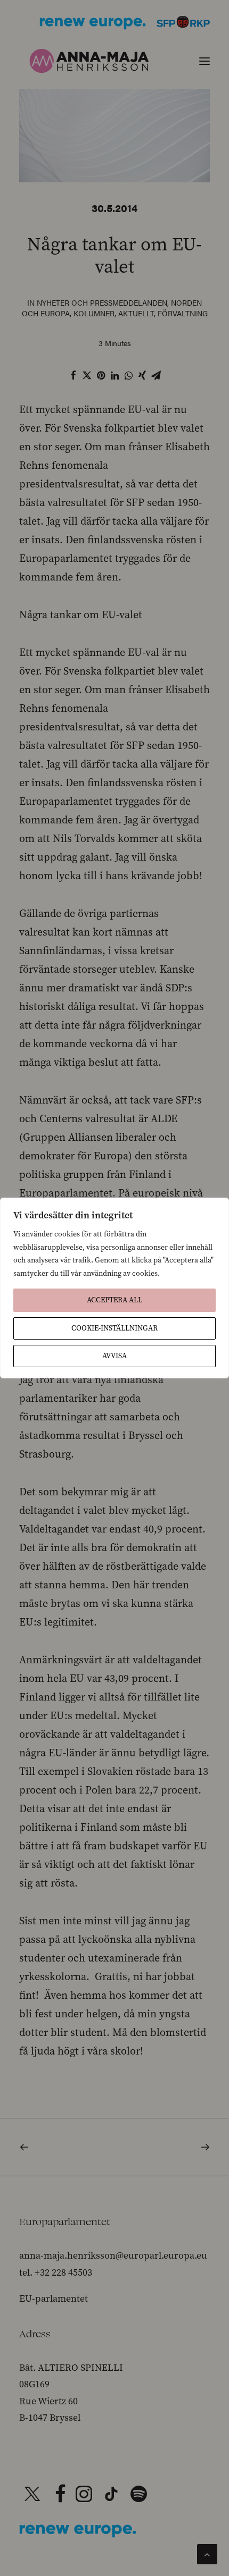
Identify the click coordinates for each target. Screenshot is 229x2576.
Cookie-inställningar (114, 1328)
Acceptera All (114, 1300)
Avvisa (114, 1356)
